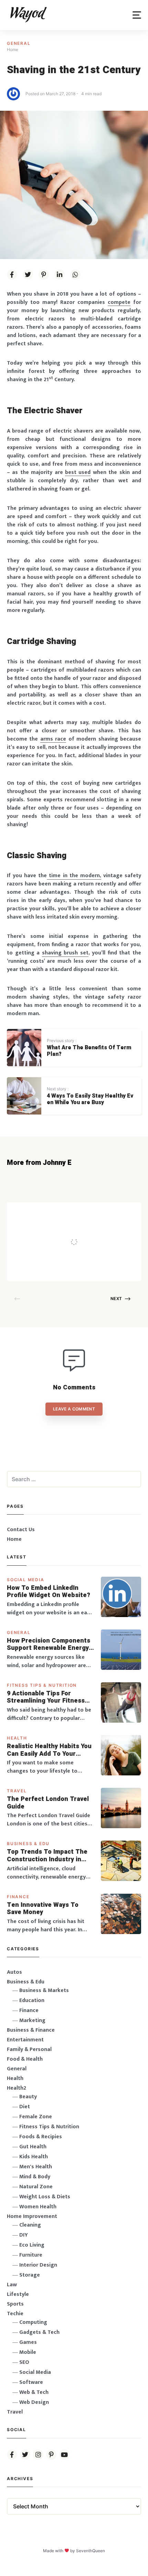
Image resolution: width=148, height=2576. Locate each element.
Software (31, 2382)
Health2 (17, 2088)
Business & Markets (44, 1990)
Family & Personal (29, 2049)
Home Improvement (32, 2216)
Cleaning (30, 2225)
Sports (15, 2304)
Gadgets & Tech (39, 2332)
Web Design (34, 2402)
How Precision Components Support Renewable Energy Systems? (49, 1644)
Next (116, 1299)
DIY (24, 2235)
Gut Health (33, 2147)
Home (14, 1539)
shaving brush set (65, 953)
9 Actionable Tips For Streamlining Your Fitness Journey (46, 1697)
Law (12, 2285)
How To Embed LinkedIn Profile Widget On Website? (49, 1592)
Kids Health (34, 2157)
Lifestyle (18, 2294)
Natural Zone (36, 2187)
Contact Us (21, 1530)
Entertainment (25, 2040)
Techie (15, 2314)
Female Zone (36, 2117)
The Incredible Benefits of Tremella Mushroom (93, 1228)
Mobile (28, 2352)
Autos (14, 1972)
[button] (137, 15)
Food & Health (25, 2059)
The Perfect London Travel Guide (48, 1803)
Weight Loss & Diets (45, 2197)
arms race (53, 739)
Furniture (31, 2255)
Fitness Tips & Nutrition (42, 1685)
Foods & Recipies (81, 1212)
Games (28, 2342)
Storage (30, 2275)
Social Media (26, 1580)
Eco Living (32, 2245)
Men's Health (36, 2167)
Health (17, 1738)
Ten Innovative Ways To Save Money (43, 1909)
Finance (18, 1897)
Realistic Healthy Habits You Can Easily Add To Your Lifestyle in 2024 (49, 1750)
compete (119, 302)
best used (78, 472)
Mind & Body (35, 2177)
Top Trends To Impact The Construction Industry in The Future (47, 1856)
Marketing (32, 2020)
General (19, 43)
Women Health (38, 2207)
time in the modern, (74, 876)
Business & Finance (31, 2030)
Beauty (28, 2097)
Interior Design (38, 2265)
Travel (17, 1791)
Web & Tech (34, 2392)
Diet (25, 2107)
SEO (24, 2362)
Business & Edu (28, 1844)
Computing (33, 2322)
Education (32, 2000)
